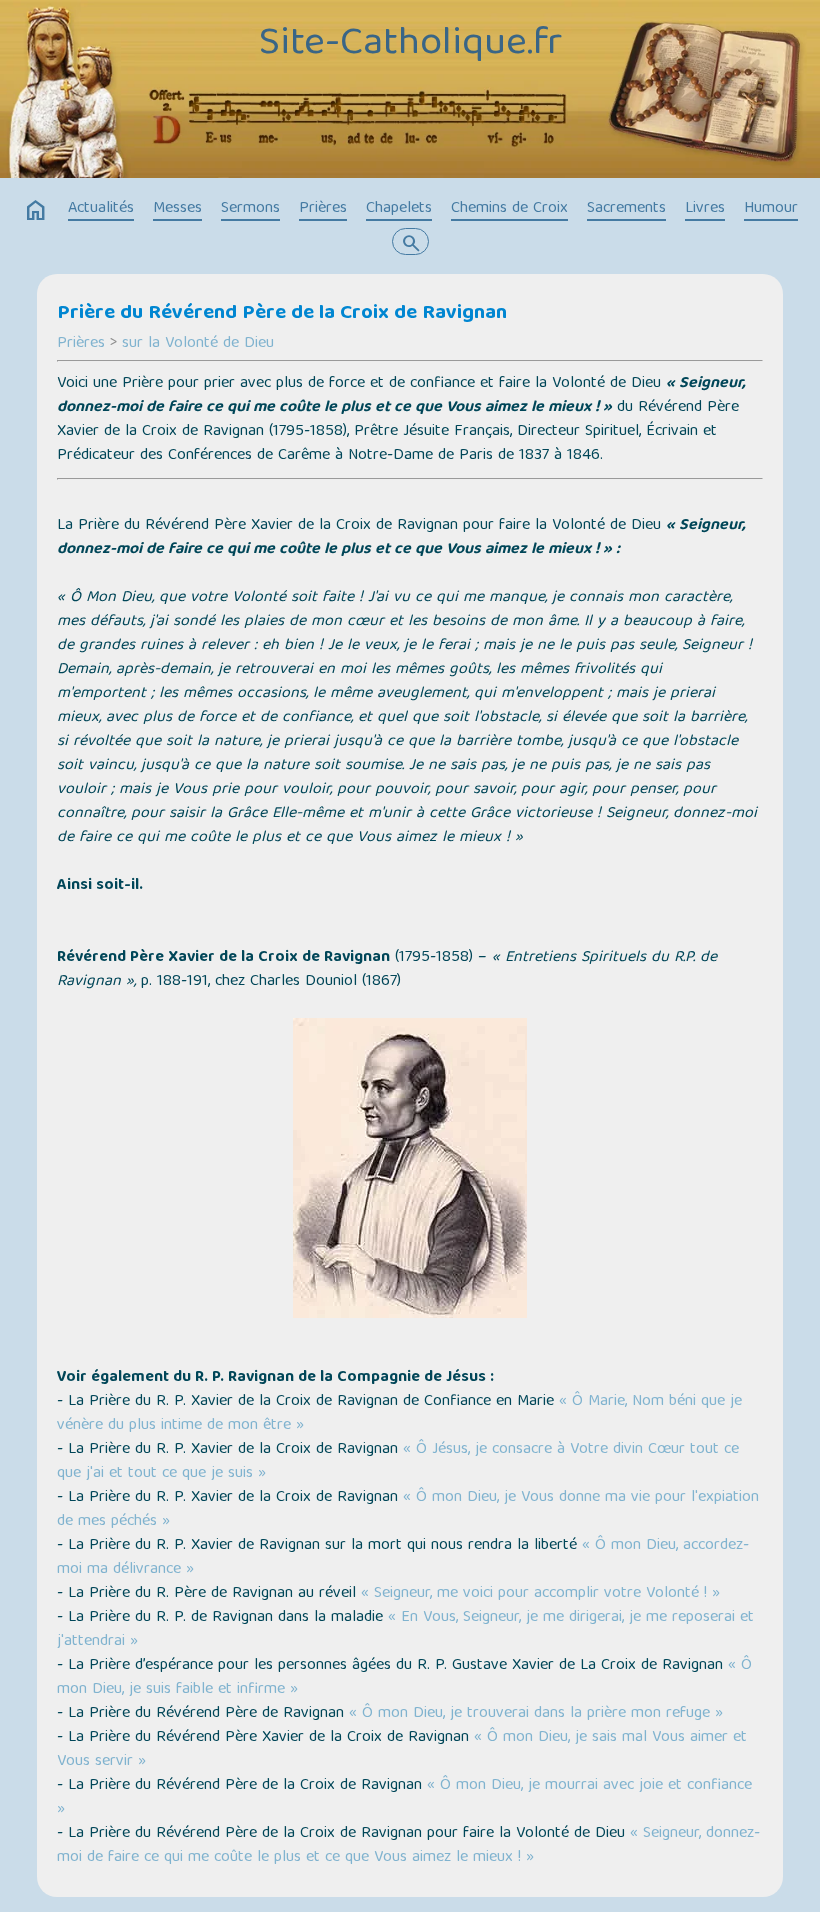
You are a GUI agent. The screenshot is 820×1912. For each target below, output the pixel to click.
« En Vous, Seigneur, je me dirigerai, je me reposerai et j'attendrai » (405, 1630)
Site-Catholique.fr (410, 45)
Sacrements (626, 209)
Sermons (250, 209)
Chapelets (399, 209)
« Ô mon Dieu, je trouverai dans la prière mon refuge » (536, 1714)
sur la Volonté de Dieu (198, 344)
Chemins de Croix (509, 209)
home (36, 211)
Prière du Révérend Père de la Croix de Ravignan (282, 314)
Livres (705, 209)
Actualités (101, 209)
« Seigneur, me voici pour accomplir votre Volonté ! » (540, 1594)
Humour (771, 209)
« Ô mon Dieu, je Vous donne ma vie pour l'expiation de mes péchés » (408, 1510)
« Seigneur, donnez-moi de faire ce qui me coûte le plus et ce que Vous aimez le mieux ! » (408, 1846)
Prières (323, 209)
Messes (177, 209)
